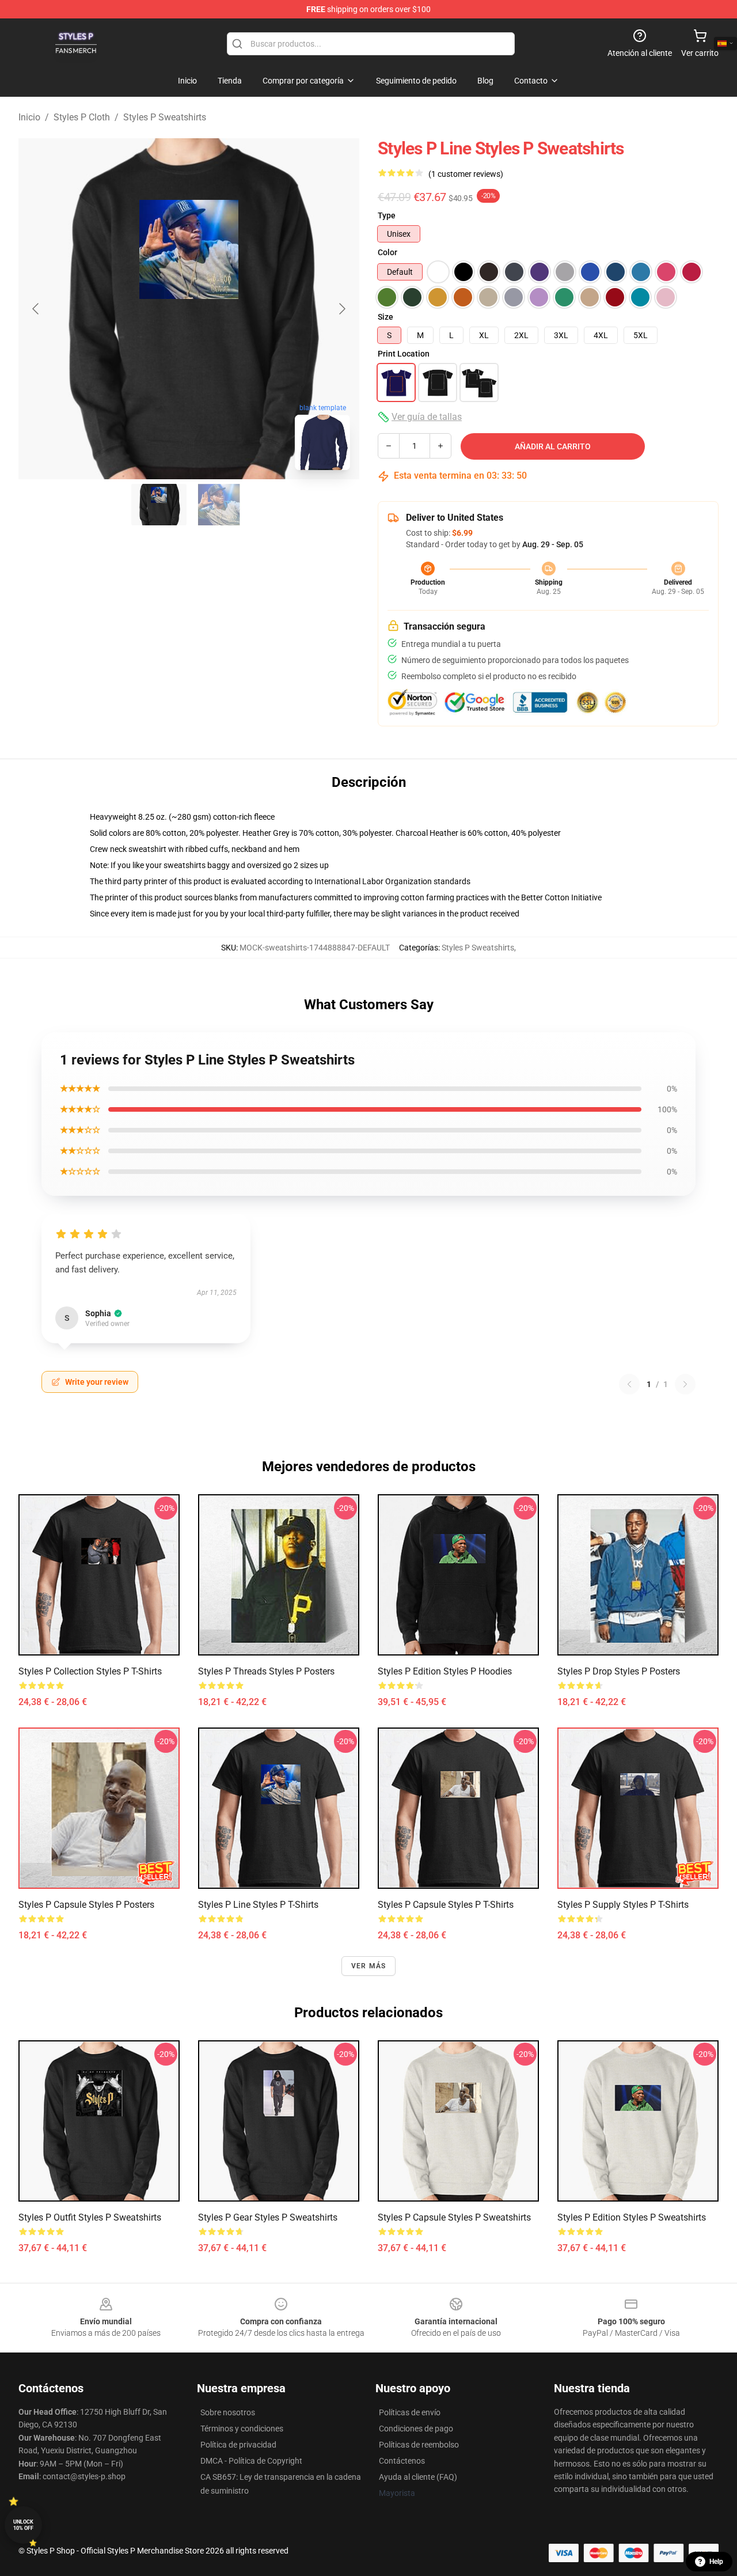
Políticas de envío (410, 2412)
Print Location (404, 354)
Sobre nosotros (228, 2412)
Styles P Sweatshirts (165, 117)
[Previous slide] (36, 309)
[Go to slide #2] (219, 505)
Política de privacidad (238, 2445)
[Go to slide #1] (159, 505)
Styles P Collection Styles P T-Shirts (90, 1671)
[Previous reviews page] (629, 1384)
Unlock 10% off (23, 2525)
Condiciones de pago (416, 2429)
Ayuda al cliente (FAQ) (418, 2477)
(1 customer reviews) (466, 174)
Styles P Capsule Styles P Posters (86, 1905)
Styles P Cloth (82, 117)
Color (388, 252)
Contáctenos (402, 2461)
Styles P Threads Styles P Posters (266, 1671)
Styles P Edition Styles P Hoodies (445, 1671)
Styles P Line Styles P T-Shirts (258, 1905)
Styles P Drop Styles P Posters (619, 1671)
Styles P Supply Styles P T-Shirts (623, 1905)
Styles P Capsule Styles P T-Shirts (446, 1905)
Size (385, 317)
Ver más (368, 1966)
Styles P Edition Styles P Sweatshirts (632, 2217)
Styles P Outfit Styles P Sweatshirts (90, 2217)
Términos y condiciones (242, 2429)
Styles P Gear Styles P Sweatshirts (268, 2217)
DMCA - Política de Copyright (251, 2461)
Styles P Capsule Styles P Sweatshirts (454, 2217)
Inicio (29, 117)
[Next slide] (341, 309)
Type (387, 215)
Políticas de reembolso (419, 2445)
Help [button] (716, 2562)
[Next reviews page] (685, 1384)
